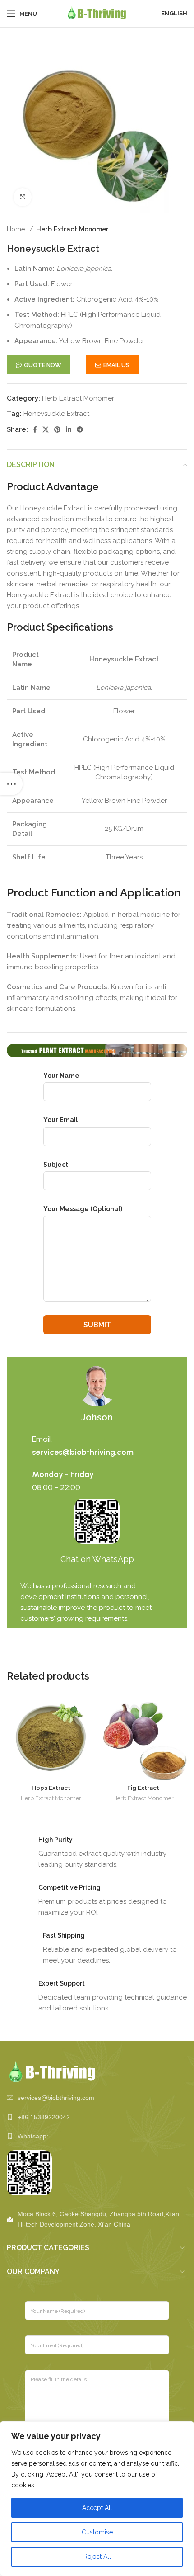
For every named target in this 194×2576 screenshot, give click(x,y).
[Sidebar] (11, 784)
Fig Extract (143, 1788)
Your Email (61, 1120)
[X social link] (46, 429)
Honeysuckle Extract (56, 414)
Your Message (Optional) (83, 1209)
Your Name (61, 1076)
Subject (56, 1165)
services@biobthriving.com (83, 1452)
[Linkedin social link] (69, 429)
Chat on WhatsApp (97, 1559)
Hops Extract (51, 1788)
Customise (97, 2532)
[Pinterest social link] (57, 429)
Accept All (97, 2508)
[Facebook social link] (35, 429)
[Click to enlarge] (23, 197)
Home (17, 229)
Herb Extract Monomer (72, 229)
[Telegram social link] (80, 429)
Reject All (97, 2557)
